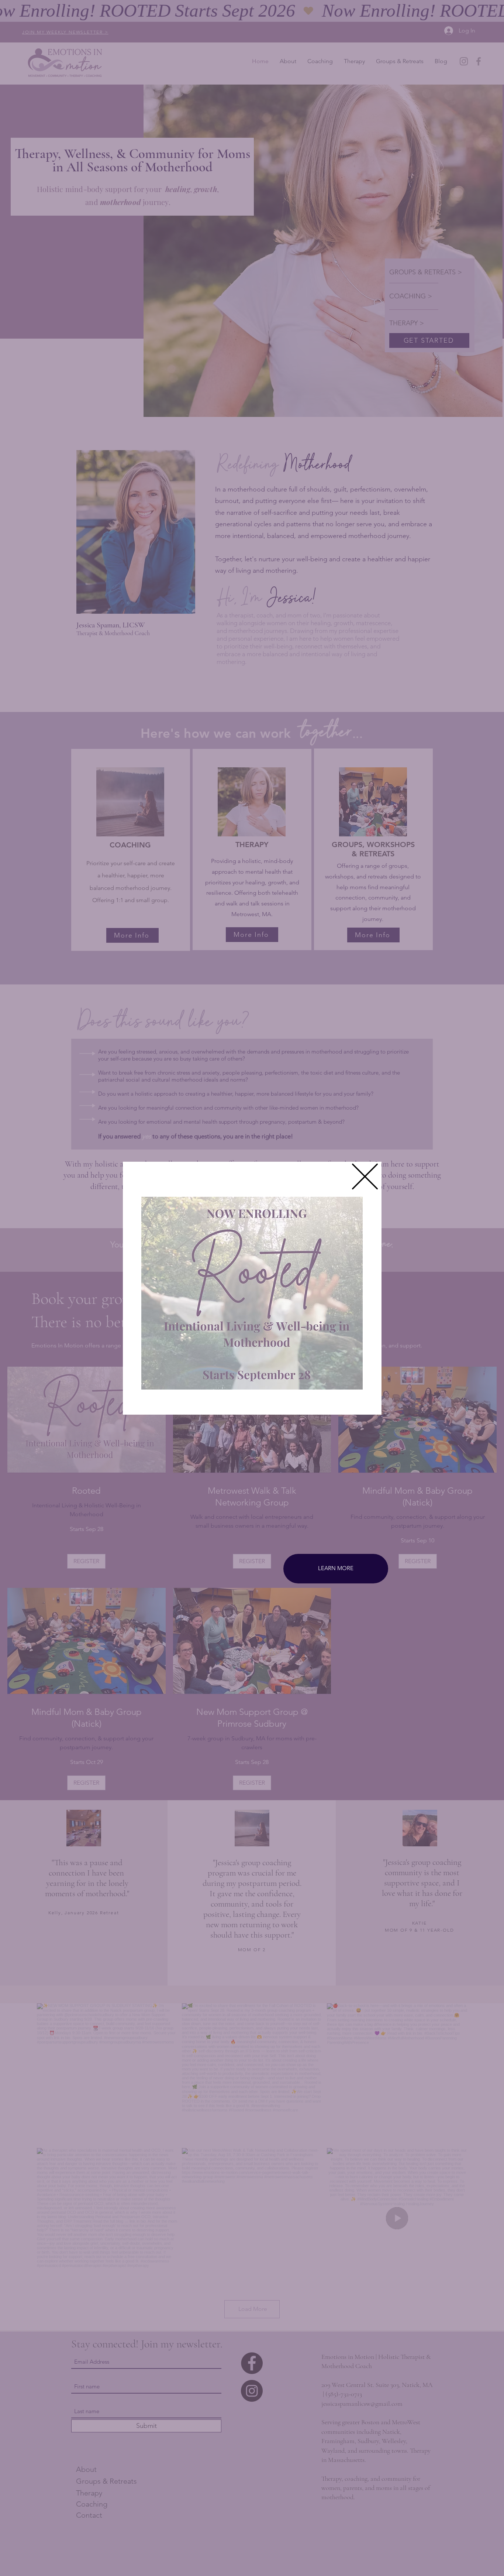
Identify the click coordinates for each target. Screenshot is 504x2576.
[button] (365, 1176)
